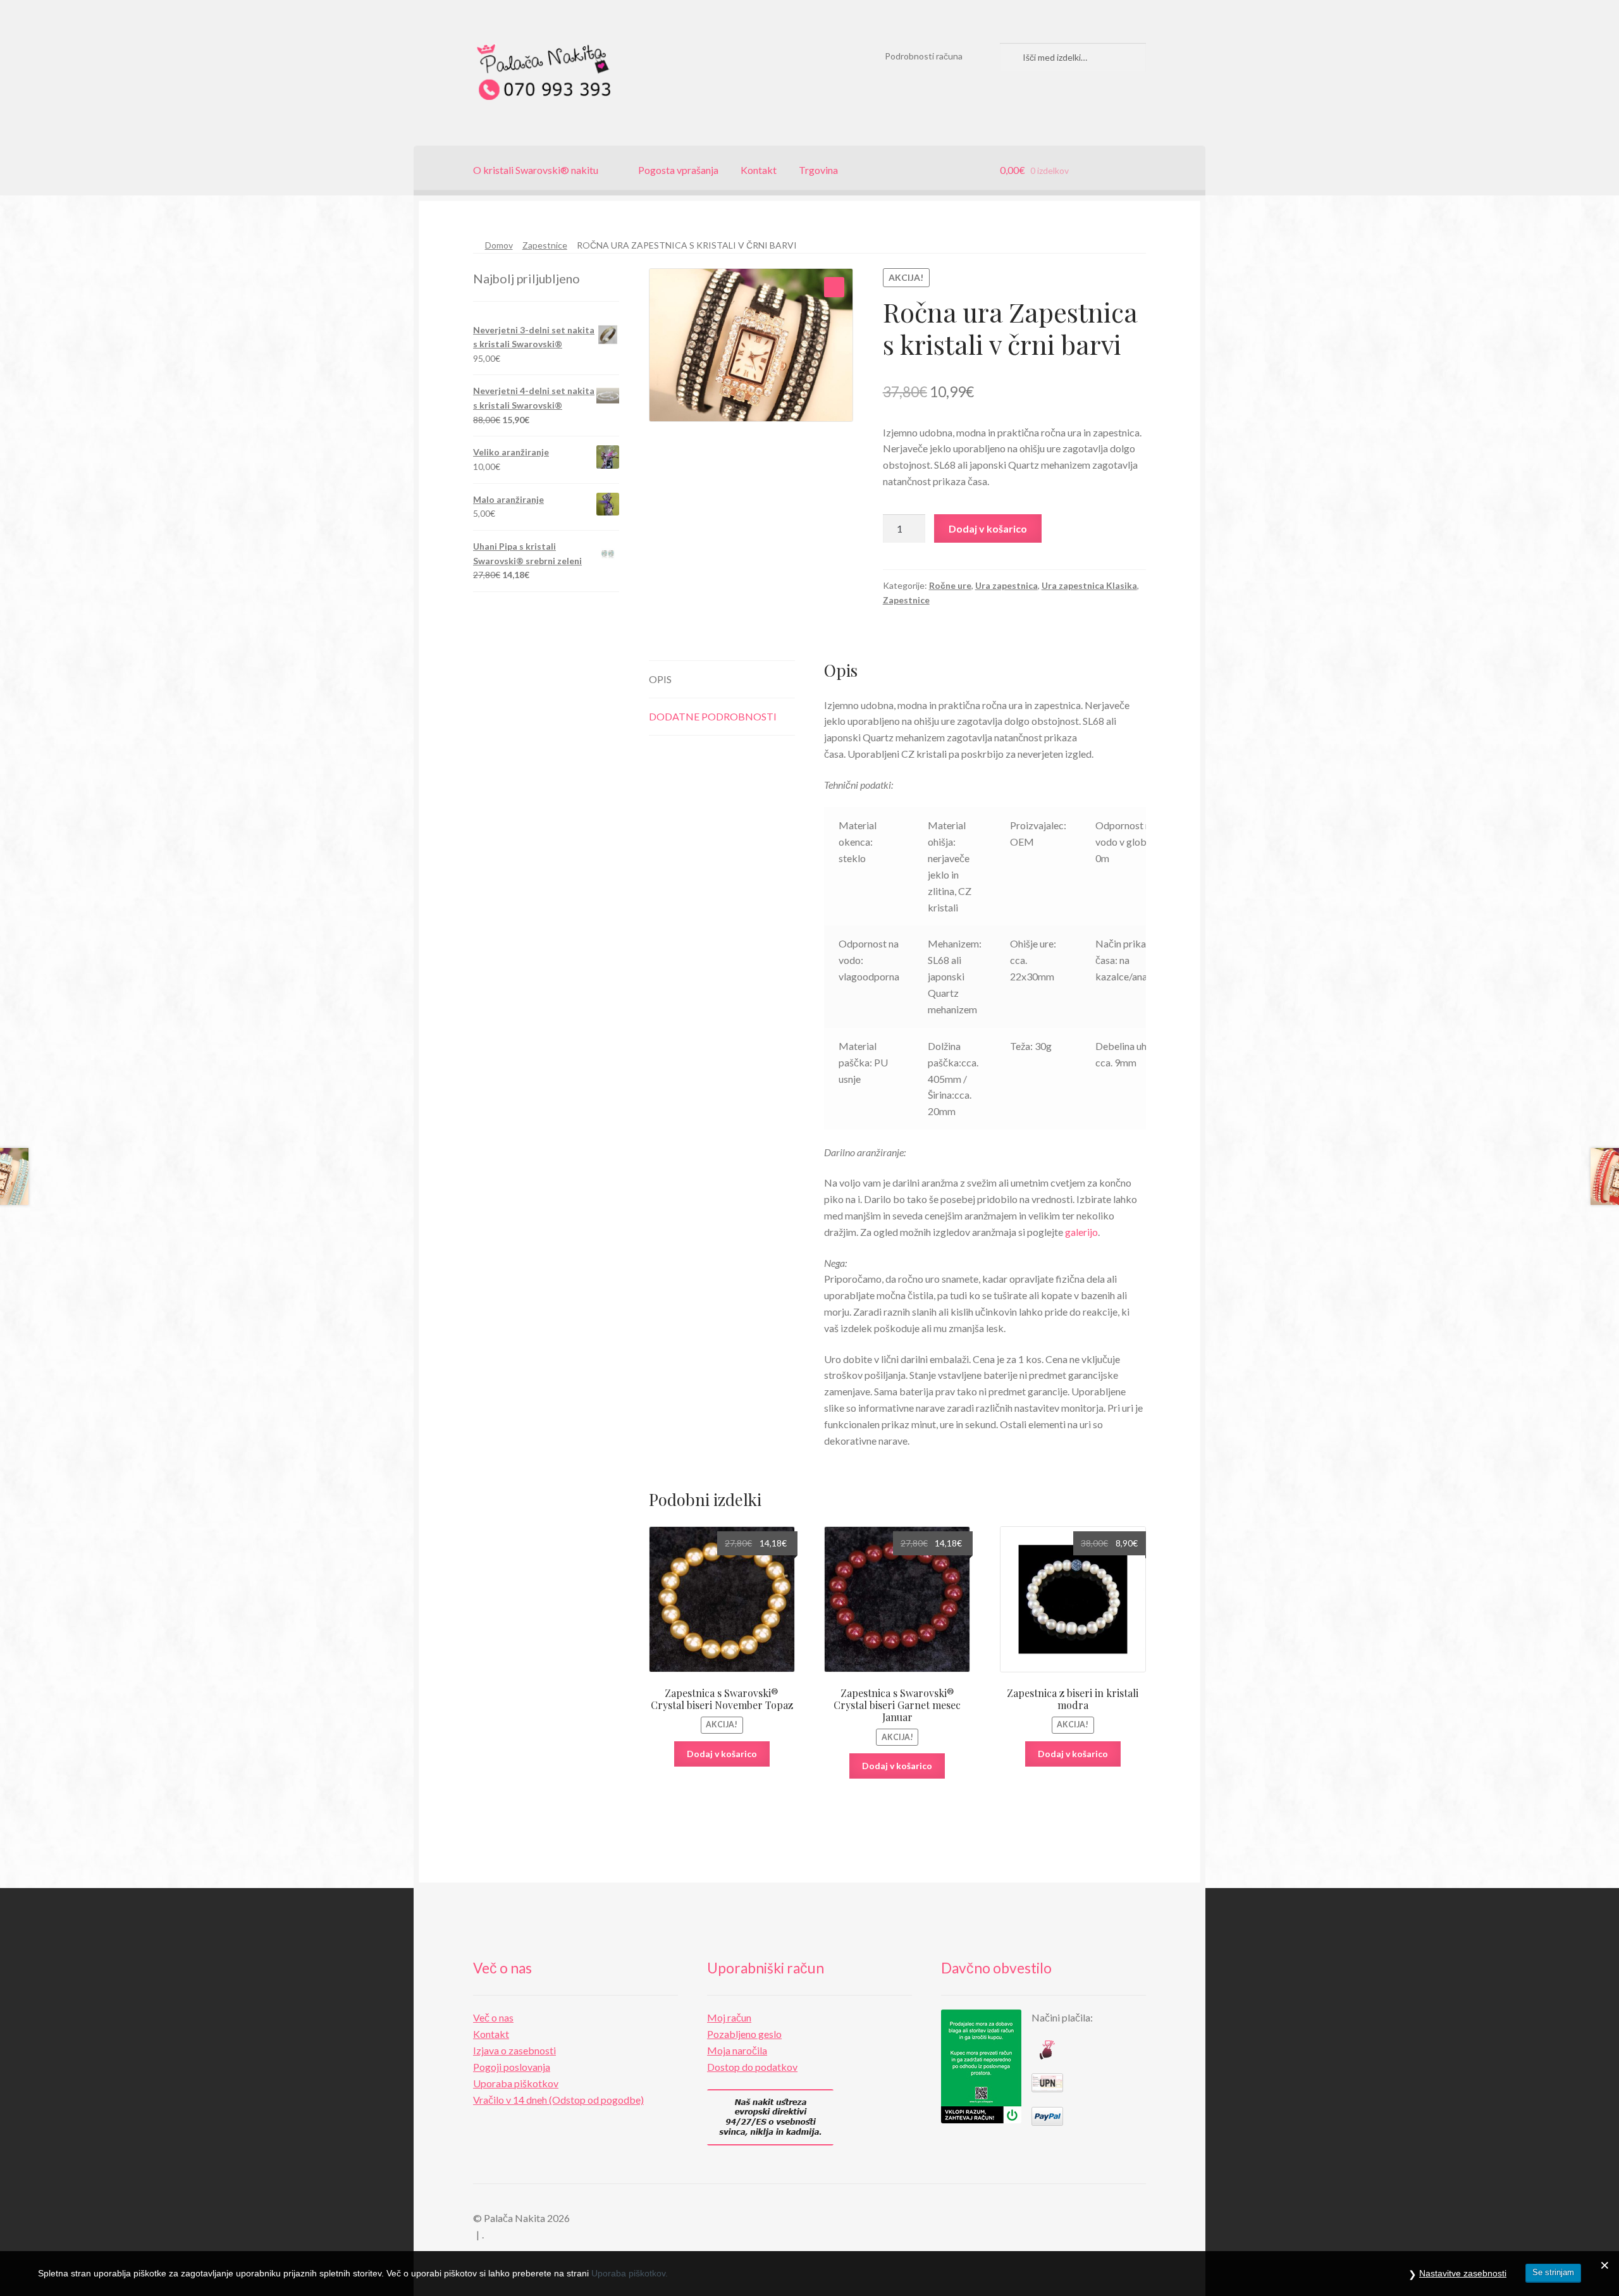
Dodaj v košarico (988, 528)
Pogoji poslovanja (512, 2067)
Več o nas (493, 2017)
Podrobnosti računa (924, 56)
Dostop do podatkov (752, 2067)
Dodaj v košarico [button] (722, 1754)
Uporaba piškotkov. (630, 2273)
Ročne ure (950, 585)
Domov (499, 245)
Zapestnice (545, 245)
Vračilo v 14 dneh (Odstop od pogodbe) (558, 2100)
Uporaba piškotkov (516, 2083)
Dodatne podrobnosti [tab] (713, 716)
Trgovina (818, 170)
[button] (834, 287)
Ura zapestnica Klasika (1089, 585)
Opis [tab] (660, 679)
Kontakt (759, 170)
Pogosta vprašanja (678, 170)
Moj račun (729, 2017)
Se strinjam (1553, 2272)
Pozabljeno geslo (744, 2034)
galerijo (1081, 1232)
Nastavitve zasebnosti (1463, 2273)
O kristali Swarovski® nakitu (536, 170)
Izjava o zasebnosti (514, 2050)
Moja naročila (737, 2050)
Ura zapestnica (1006, 585)
